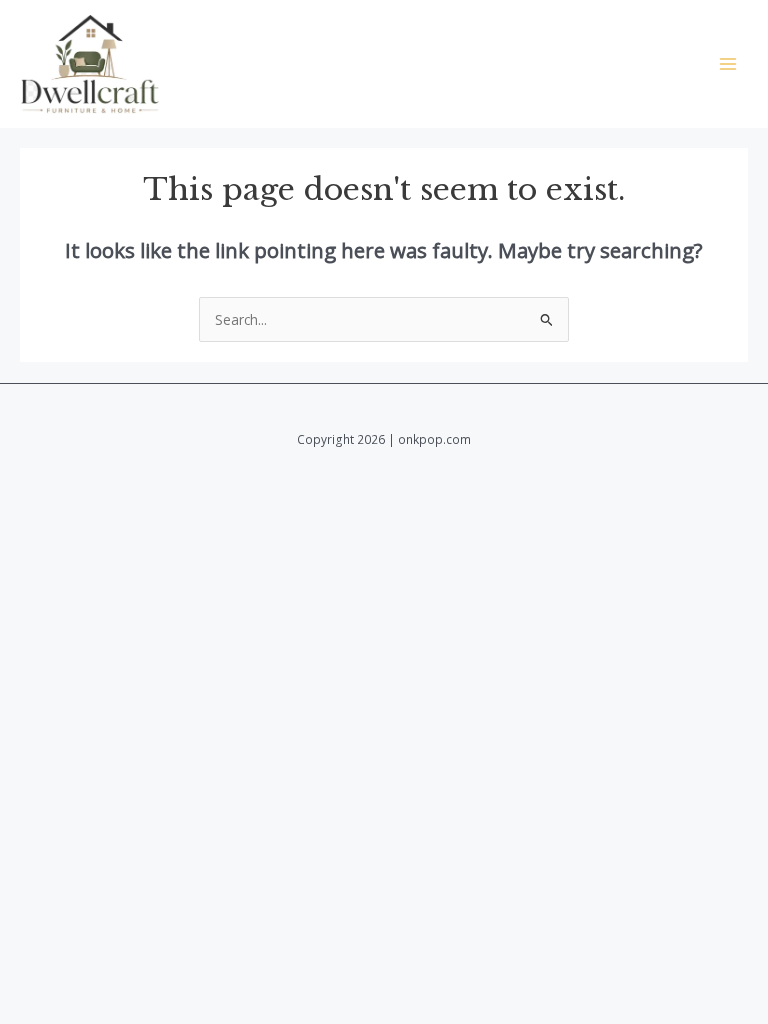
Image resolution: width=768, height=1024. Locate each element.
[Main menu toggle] (728, 64)
